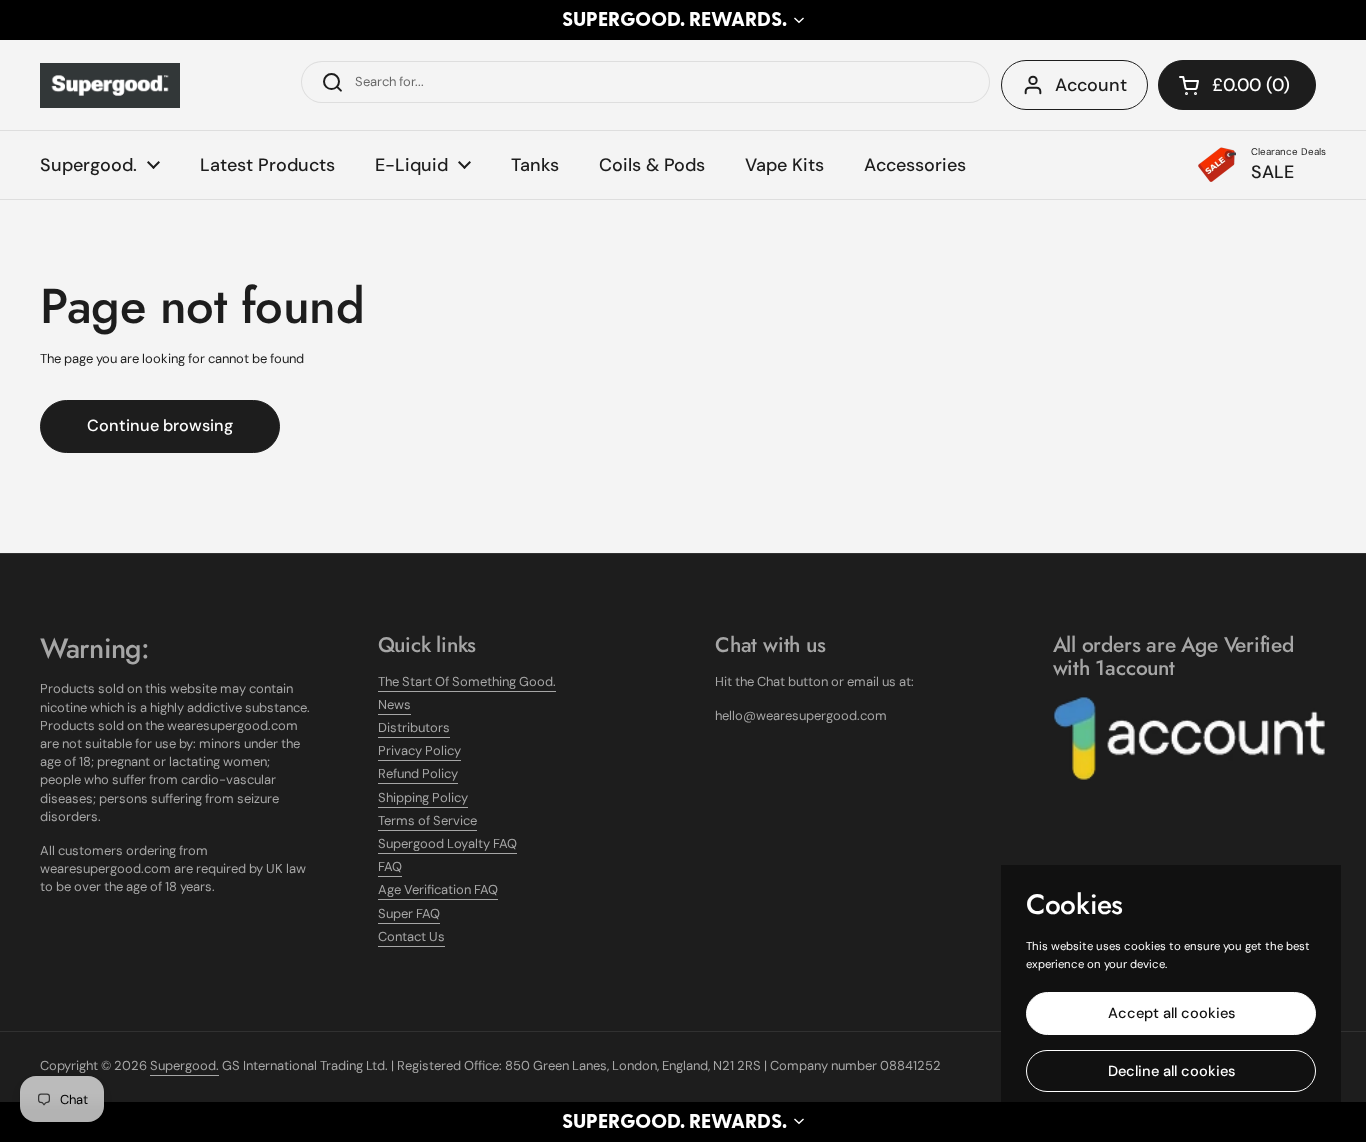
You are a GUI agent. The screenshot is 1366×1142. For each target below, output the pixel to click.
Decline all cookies (1171, 1071)
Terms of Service (427, 820)
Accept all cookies (1171, 1013)
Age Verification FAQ (438, 889)
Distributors (414, 727)
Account (1091, 85)
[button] (683, 20)
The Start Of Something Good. (467, 681)
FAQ (390, 866)
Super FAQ (409, 913)
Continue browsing (160, 425)
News (394, 704)
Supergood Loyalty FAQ (447, 843)
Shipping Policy (423, 797)
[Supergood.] (110, 85)
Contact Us (411, 936)
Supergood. (184, 1065)
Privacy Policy (419, 750)
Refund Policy (418, 773)
